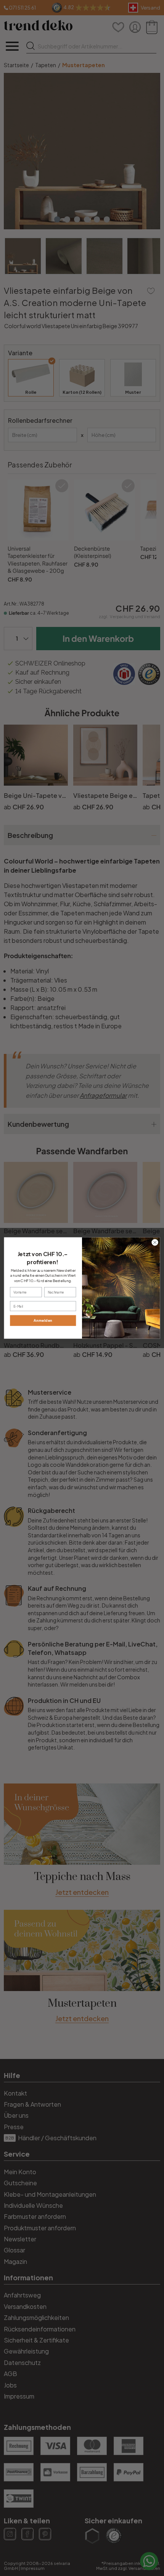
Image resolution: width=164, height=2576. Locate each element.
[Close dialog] (155, 1242)
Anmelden (43, 1320)
